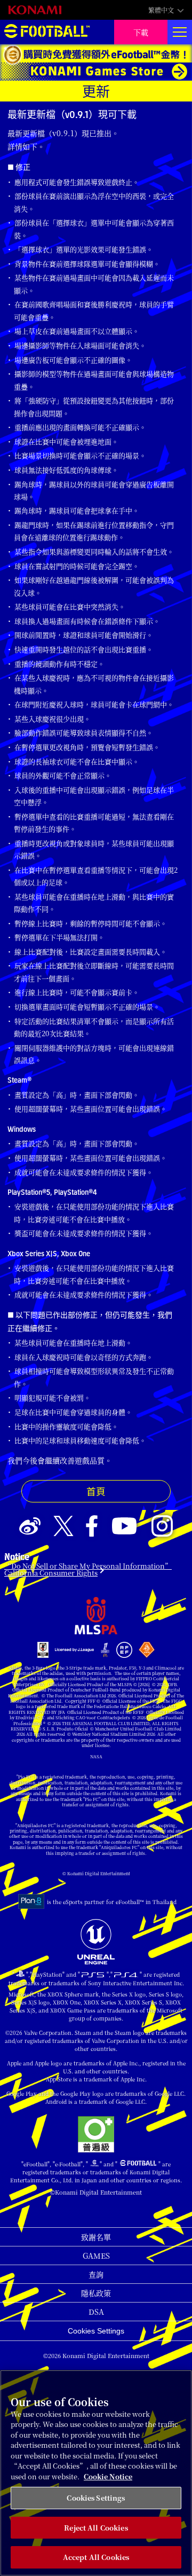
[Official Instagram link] (162, 1526)
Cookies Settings (96, 2331)
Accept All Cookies (96, 2557)
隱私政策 (96, 2293)
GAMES (96, 2256)
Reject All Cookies (96, 2528)
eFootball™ (47, 32)
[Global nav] (180, 32)
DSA (96, 2312)
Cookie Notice (108, 2476)
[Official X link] (63, 1526)
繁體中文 (161, 10)
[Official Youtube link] (124, 1526)
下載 (141, 32)
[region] (96, 2473)
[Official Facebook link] (92, 1526)
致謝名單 (96, 2237)
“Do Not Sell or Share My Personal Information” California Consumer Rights (88, 1569)
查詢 (96, 2274)
